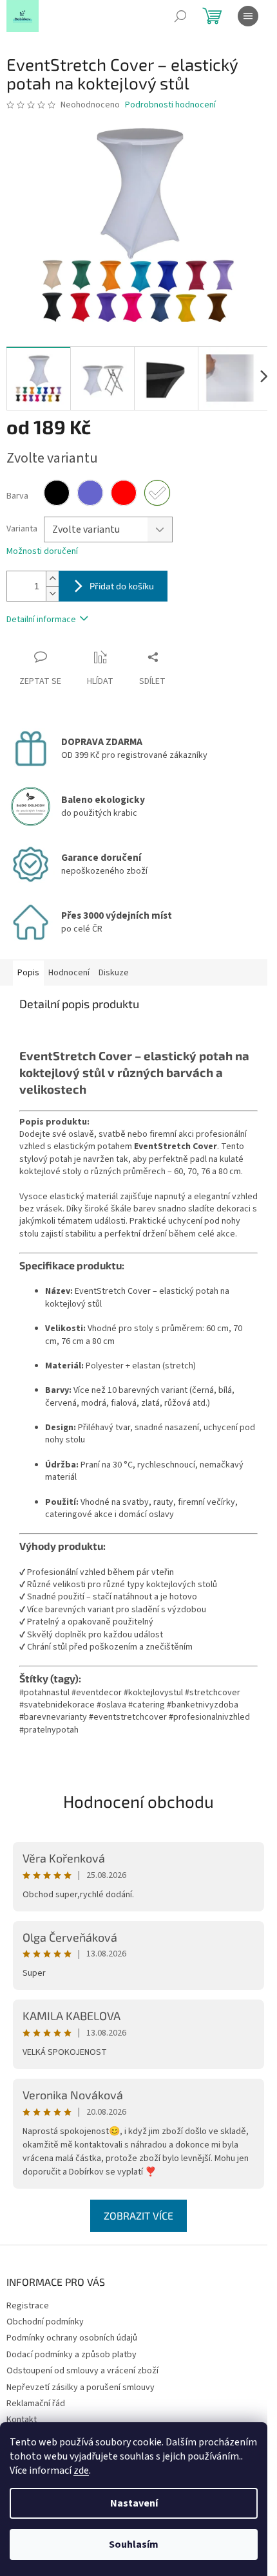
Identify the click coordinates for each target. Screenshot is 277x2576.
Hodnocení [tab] (69, 973)
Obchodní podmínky (45, 2322)
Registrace (28, 2306)
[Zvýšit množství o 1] (52, 579)
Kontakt (22, 2420)
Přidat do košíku (122, 586)
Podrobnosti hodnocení (170, 105)
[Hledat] (180, 16)
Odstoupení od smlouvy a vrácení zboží (82, 2371)
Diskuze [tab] (114, 973)
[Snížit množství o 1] (52, 593)
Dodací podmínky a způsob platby (72, 2355)
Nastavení (134, 2503)
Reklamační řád (36, 2404)
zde (81, 2470)
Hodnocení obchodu (138, 1801)
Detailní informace (41, 620)
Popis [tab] (28, 973)
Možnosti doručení (42, 552)
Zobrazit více (138, 2215)
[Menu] (248, 16)
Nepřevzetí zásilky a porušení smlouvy (81, 2387)
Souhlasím (134, 2544)
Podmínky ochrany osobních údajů (72, 2338)
